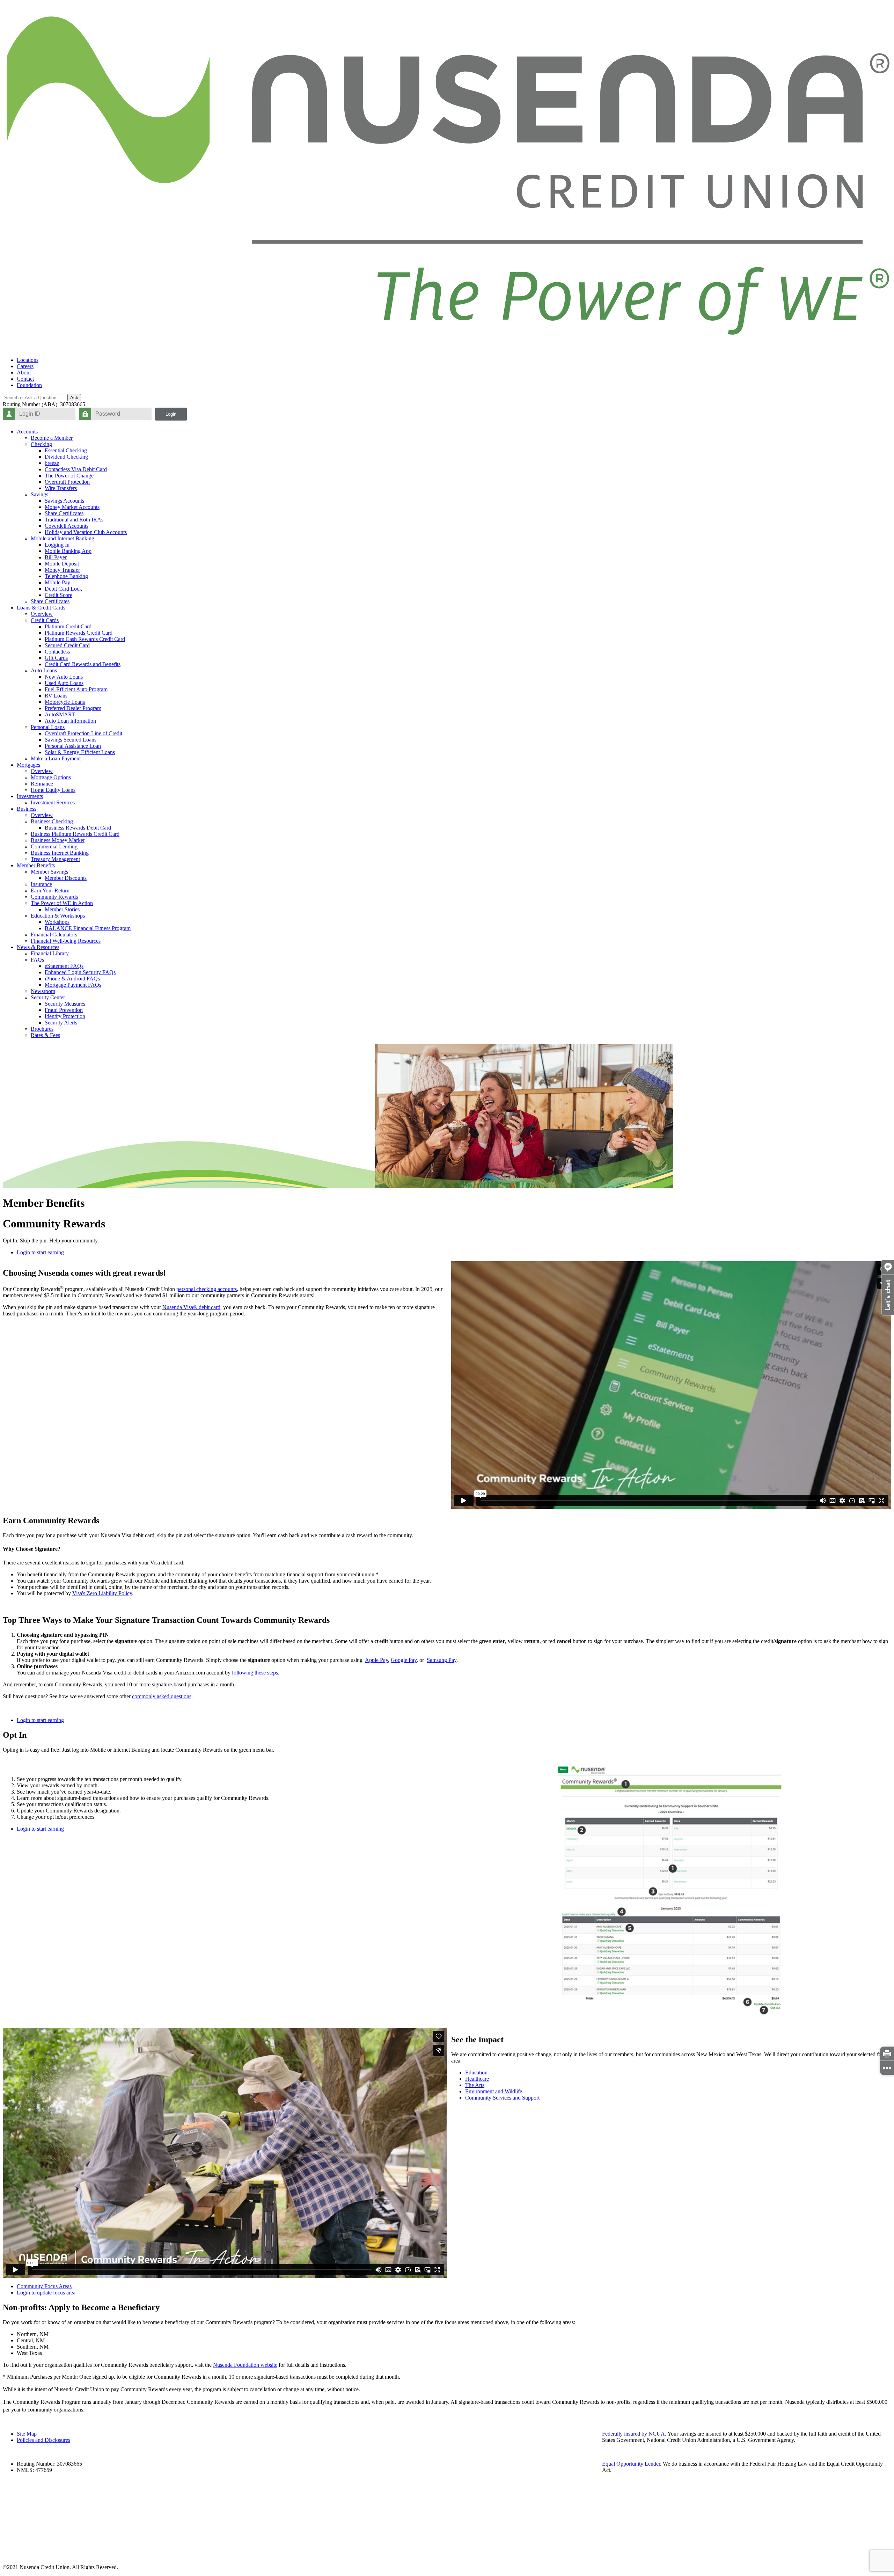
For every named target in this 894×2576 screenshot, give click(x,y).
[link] (887, 2054)
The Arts (475, 2085)
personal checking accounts (207, 1289)
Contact (25, 379)
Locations (28, 360)
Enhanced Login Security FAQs (80, 972)
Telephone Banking (66, 576)
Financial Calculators (54, 935)
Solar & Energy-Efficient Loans (80, 752)
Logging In (57, 545)
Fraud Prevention (64, 1010)
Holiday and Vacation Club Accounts (86, 532)
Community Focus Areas (44, 2286)
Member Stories (62, 909)
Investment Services (53, 802)
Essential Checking (66, 450)
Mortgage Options (51, 777)
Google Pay (404, 1660)
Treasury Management (55, 859)
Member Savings (49, 872)
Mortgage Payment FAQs (73, 985)
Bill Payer (56, 557)
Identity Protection (65, 1016)
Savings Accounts (64, 501)
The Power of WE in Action (62, 903)
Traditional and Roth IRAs (74, 520)
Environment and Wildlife (494, 2091)
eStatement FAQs (64, 966)
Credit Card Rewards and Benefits (83, 664)
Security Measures (65, 1004)
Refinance (42, 784)
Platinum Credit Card (68, 626)
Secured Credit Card (67, 645)
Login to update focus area (46, 2293)
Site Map (27, 2434)
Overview (42, 614)
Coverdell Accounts (67, 526)
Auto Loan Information (70, 721)
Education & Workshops (58, 916)
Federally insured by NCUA (633, 2434)
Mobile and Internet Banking (63, 538)
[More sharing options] (887, 2068)
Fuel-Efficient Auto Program (76, 689)
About (24, 373)
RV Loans (56, 696)
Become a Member (52, 438)
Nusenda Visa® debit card (191, 1307)
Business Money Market (58, 840)
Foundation (29, 385)
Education (476, 2073)
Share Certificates (64, 513)
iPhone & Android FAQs (72, 979)
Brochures (42, 1029)
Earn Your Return (50, 891)
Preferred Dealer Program (73, 708)
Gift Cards (56, 658)
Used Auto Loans (64, 683)
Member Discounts (66, 878)
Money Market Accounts (72, 507)
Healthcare (477, 2079)
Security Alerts (61, 1023)
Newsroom (43, 991)
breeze (52, 463)
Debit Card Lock (63, 589)
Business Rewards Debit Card (78, 828)
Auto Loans (44, 670)
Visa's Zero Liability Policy (102, 1593)
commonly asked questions (162, 1696)
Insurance (41, 884)
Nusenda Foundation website (245, 2365)
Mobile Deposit (62, 564)
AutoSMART (60, 714)
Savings (39, 494)
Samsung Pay (442, 1660)
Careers (25, 366)
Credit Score (58, 595)
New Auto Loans (64, 677)
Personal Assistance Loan (73, 746)
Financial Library (50, 953)
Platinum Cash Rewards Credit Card (85, 639)
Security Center (48, 997)
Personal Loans (48, 727)
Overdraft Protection (67, 482)
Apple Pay (376, 1660)
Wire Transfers (61, 488)
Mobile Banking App (68, 551)
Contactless (57, 652)
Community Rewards (54, 897)
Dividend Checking (66, 457)
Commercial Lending (54, 846)
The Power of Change (69, 476)
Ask (74, 398)
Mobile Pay (57, 582)
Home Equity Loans (53, 790)
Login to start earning (40, 1252)
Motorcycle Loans (65, 702)
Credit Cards (45, 620)
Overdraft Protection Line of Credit (83, 733)
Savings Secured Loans (71, 740)
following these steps (255, 1673)
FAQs (37, 960)
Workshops (57, 922)
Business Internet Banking (60, 853)
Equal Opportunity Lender (631, 2464)
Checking (41, 444)
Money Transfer (62, 570)
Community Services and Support (502, 2098)
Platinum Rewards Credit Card (79, 633)
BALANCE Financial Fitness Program (88, 928)
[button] (888, 1313)
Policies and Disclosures (43, 2440)
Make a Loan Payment (56, 758)
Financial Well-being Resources (66, 941)
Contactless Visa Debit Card (76, 469)
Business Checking (52, 821)
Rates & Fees (45, 1035)
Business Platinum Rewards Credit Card (75, 834)
